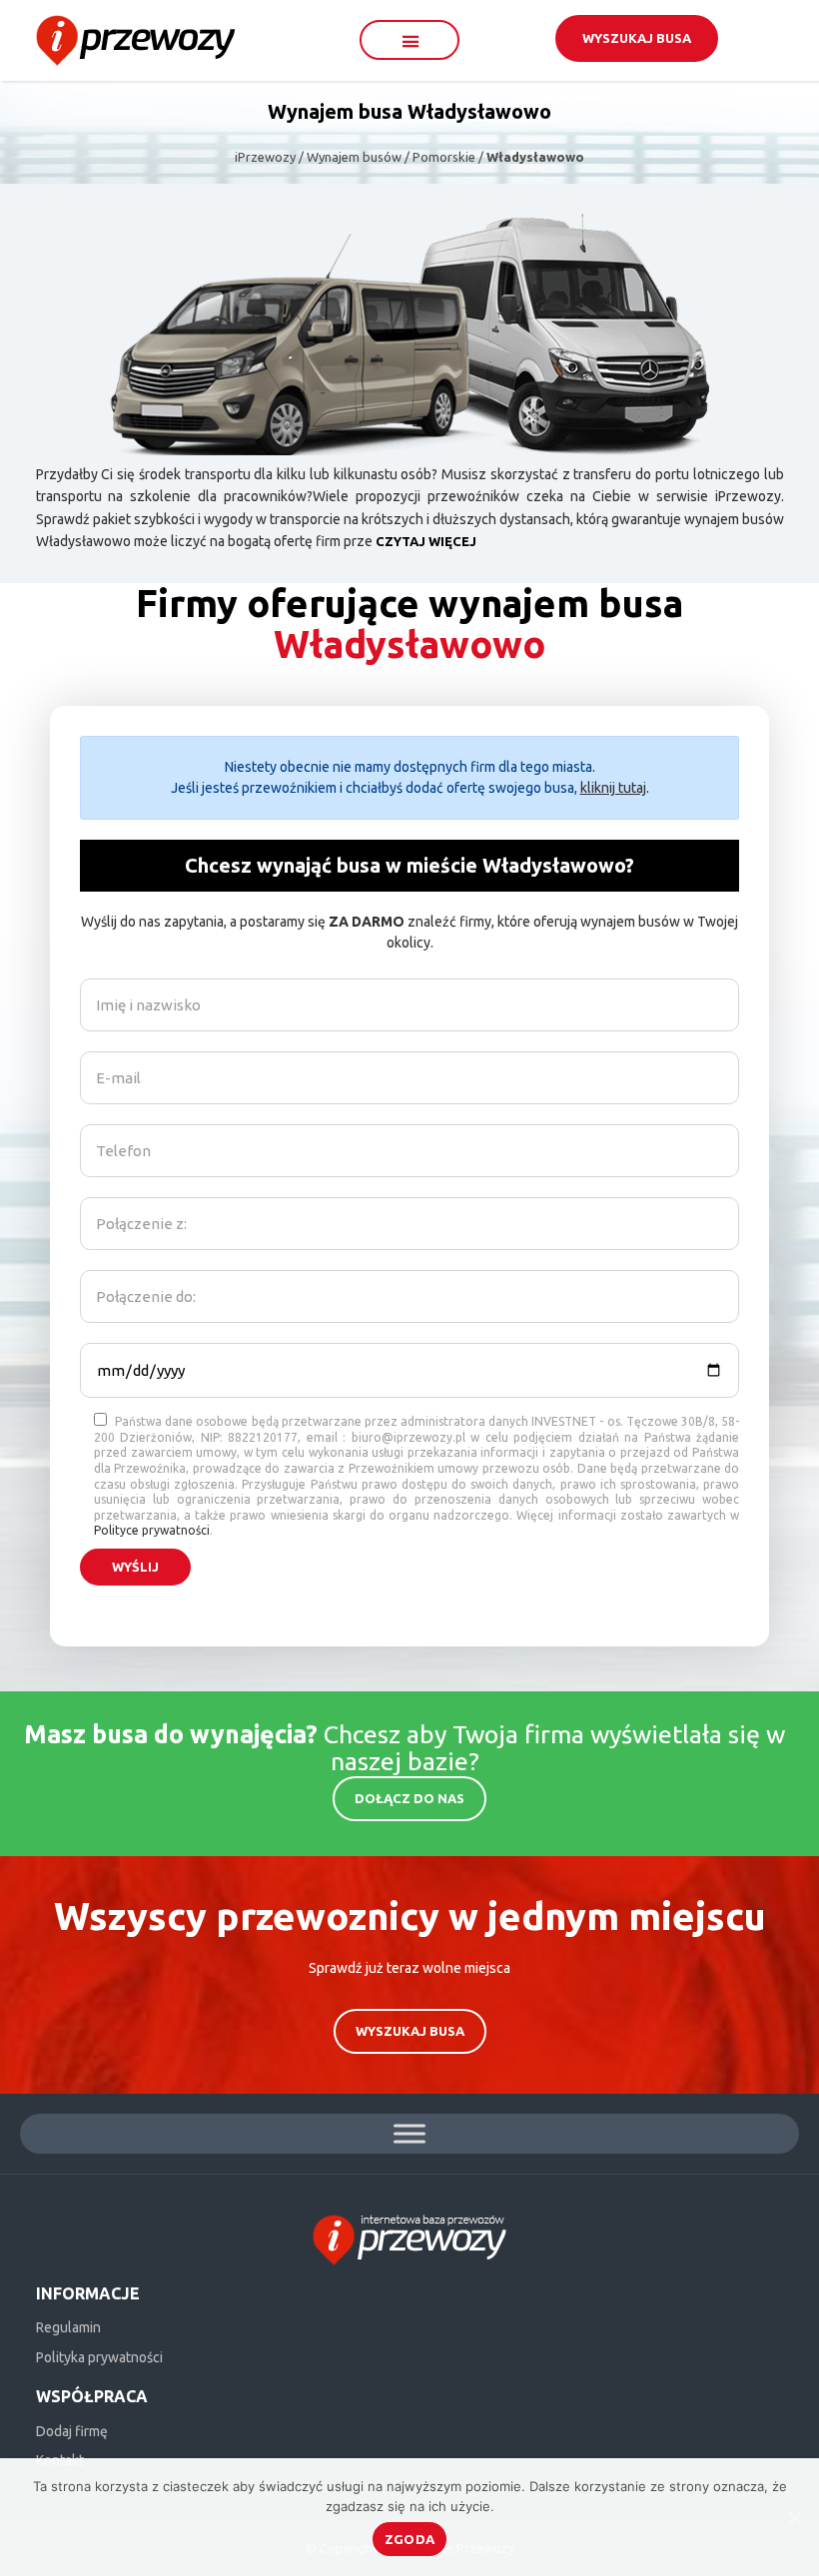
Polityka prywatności (99, 2357)
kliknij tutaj (613, 788)
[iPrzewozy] (135, 39)
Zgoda (409, 2539)
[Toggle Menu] (409, 2133)
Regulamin (68, 2327)
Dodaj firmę (72, 2431)
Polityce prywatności (152, 1530)
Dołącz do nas (409, 1798)
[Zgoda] (794, 2517)
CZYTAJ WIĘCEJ (426, 541)
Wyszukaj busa (637, 38)
